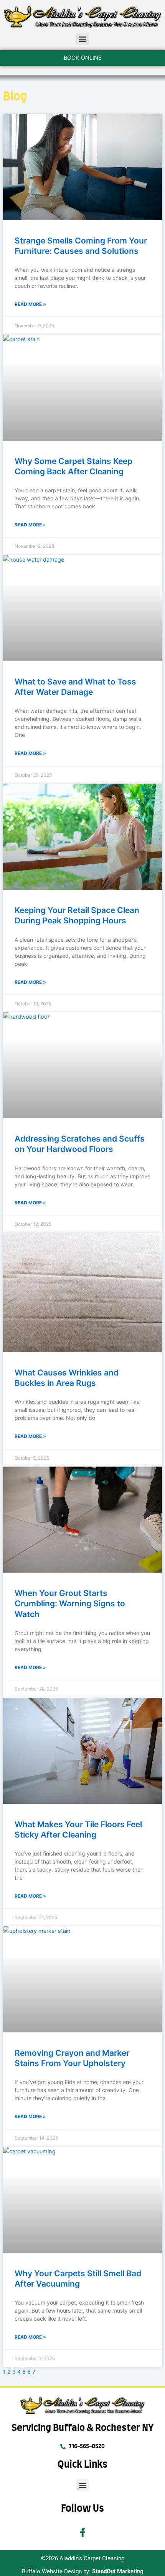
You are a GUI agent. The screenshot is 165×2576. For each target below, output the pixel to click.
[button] (83, 39)
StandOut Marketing (118, 2571)
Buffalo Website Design (52, 2571)
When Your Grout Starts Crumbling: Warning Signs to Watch (70, 1604)
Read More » (30, 304)
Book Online (83, 58)
